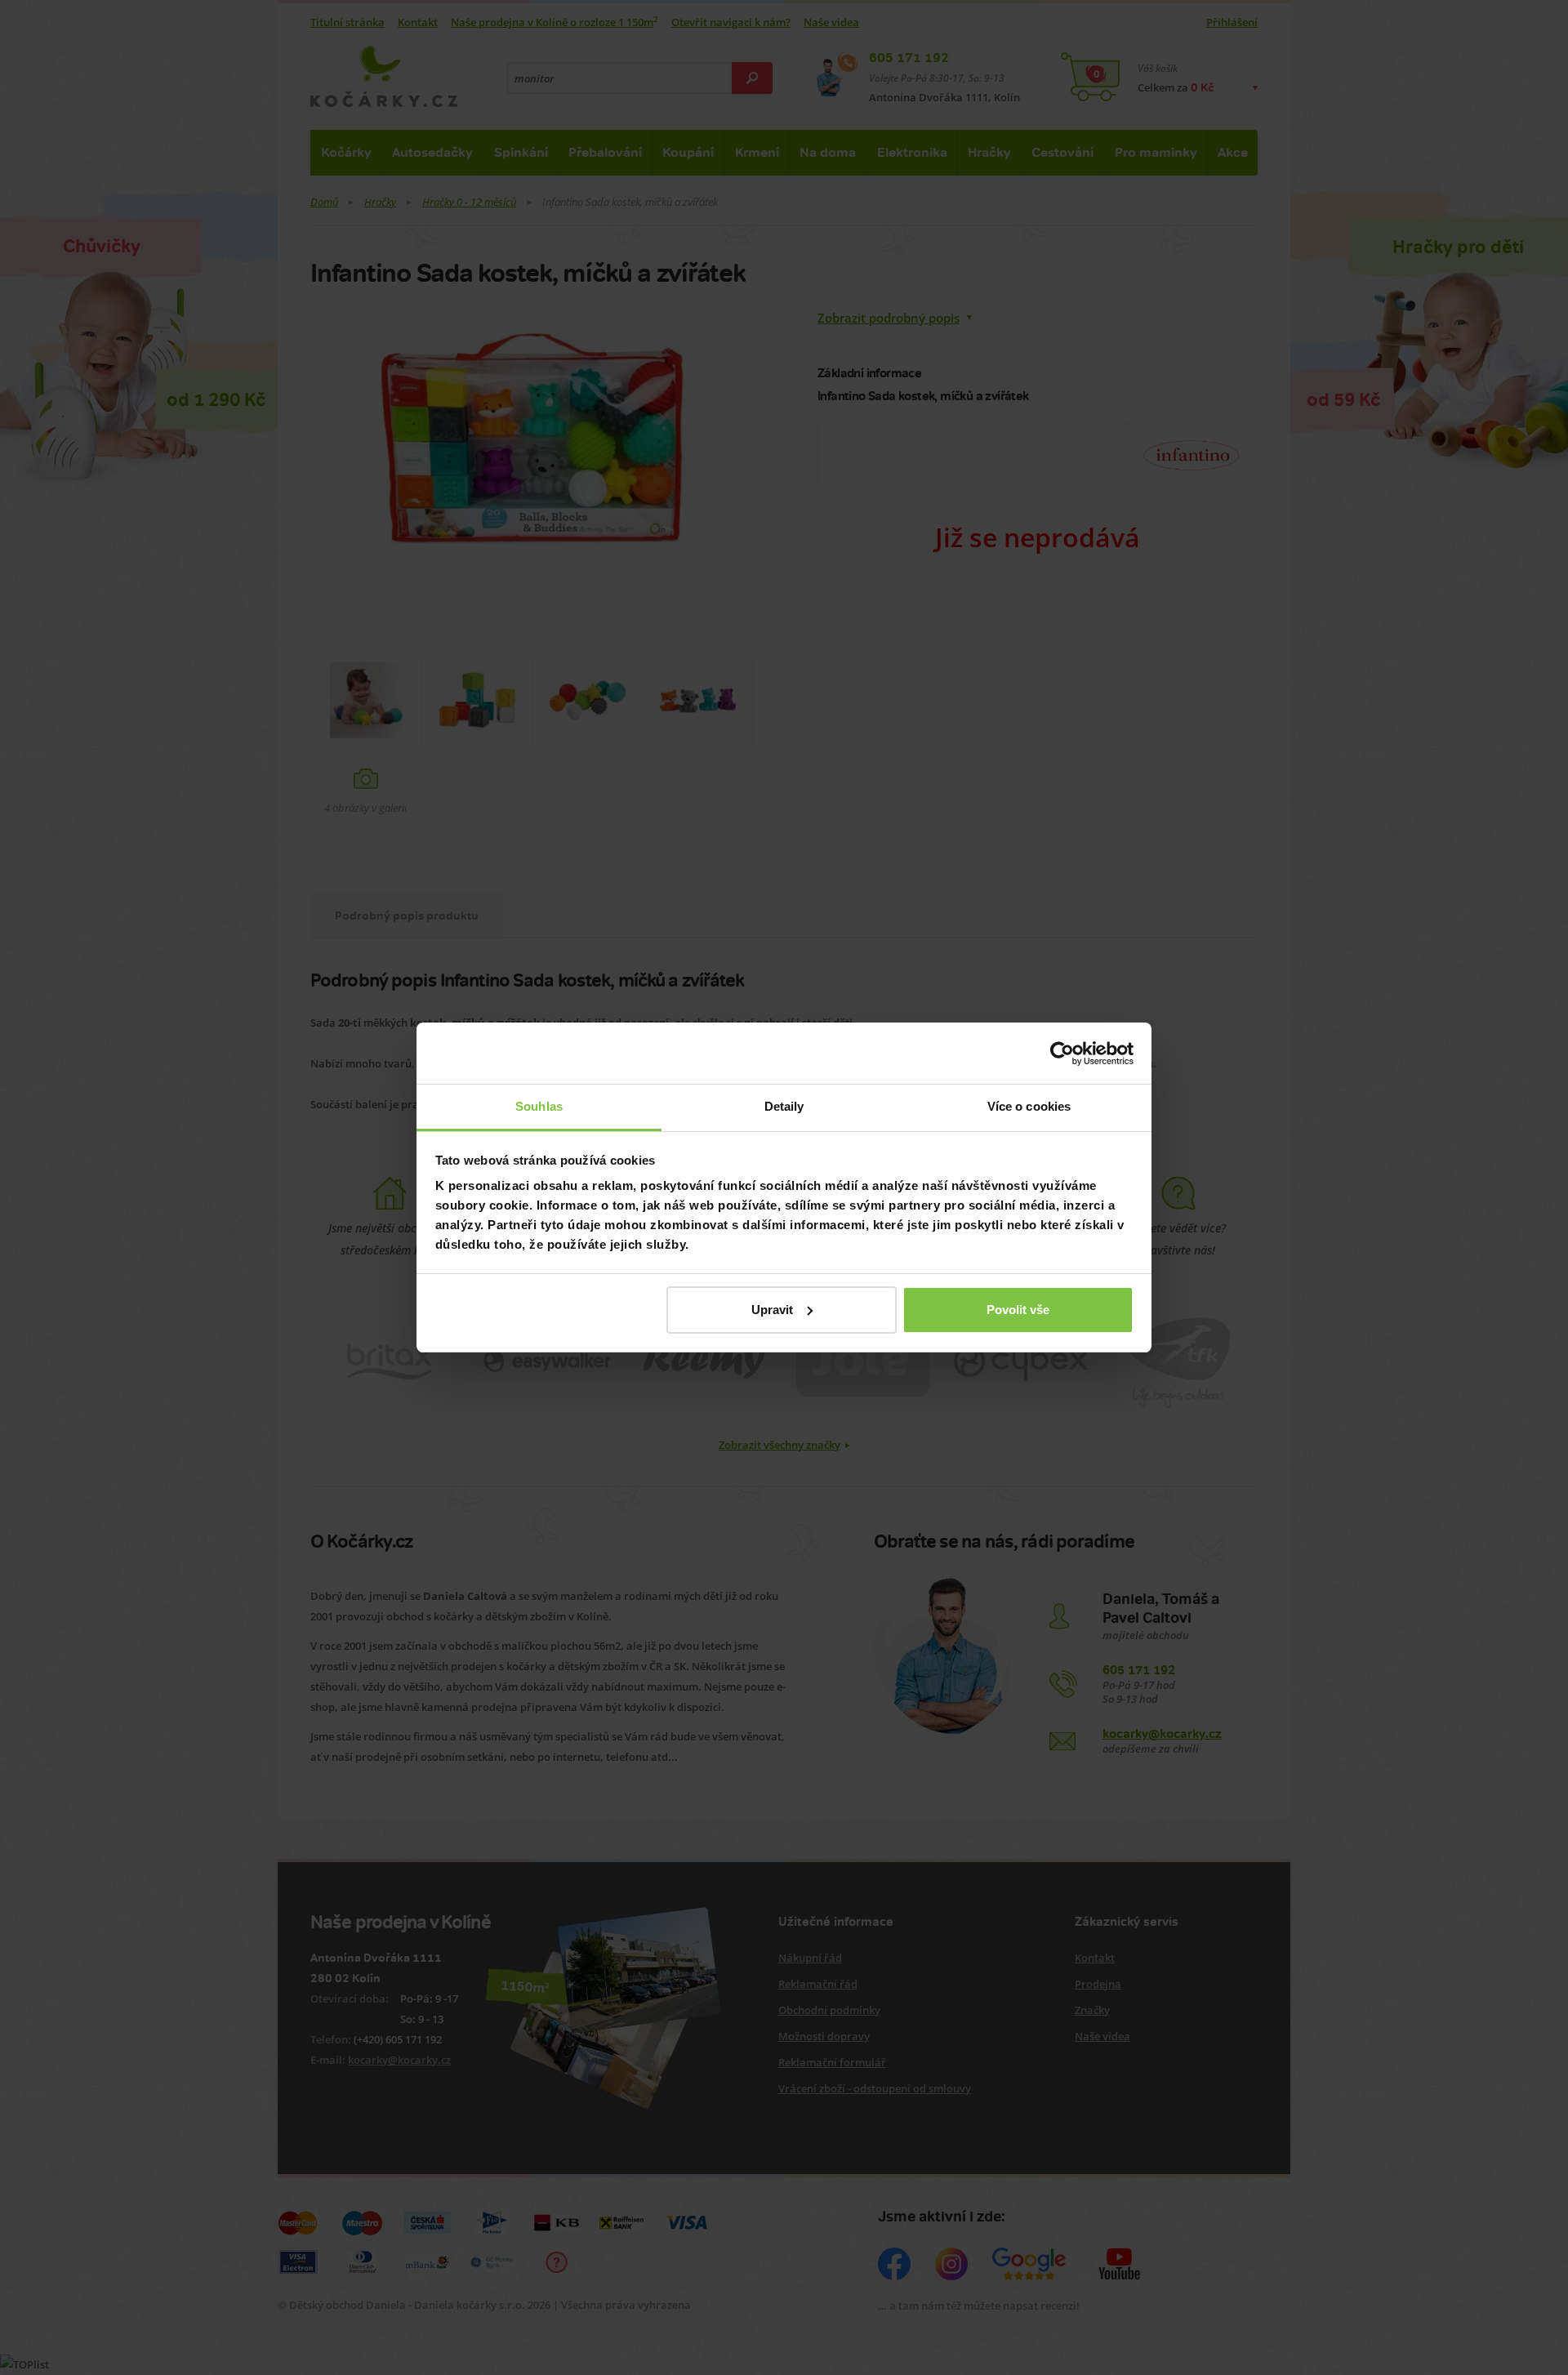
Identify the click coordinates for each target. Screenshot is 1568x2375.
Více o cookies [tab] (1029, 1106)
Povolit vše (1018, 1310)
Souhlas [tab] (539, 1106)
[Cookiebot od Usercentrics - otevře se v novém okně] (1062, 1054)
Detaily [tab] (784, 1106)
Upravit (772, 1310)
